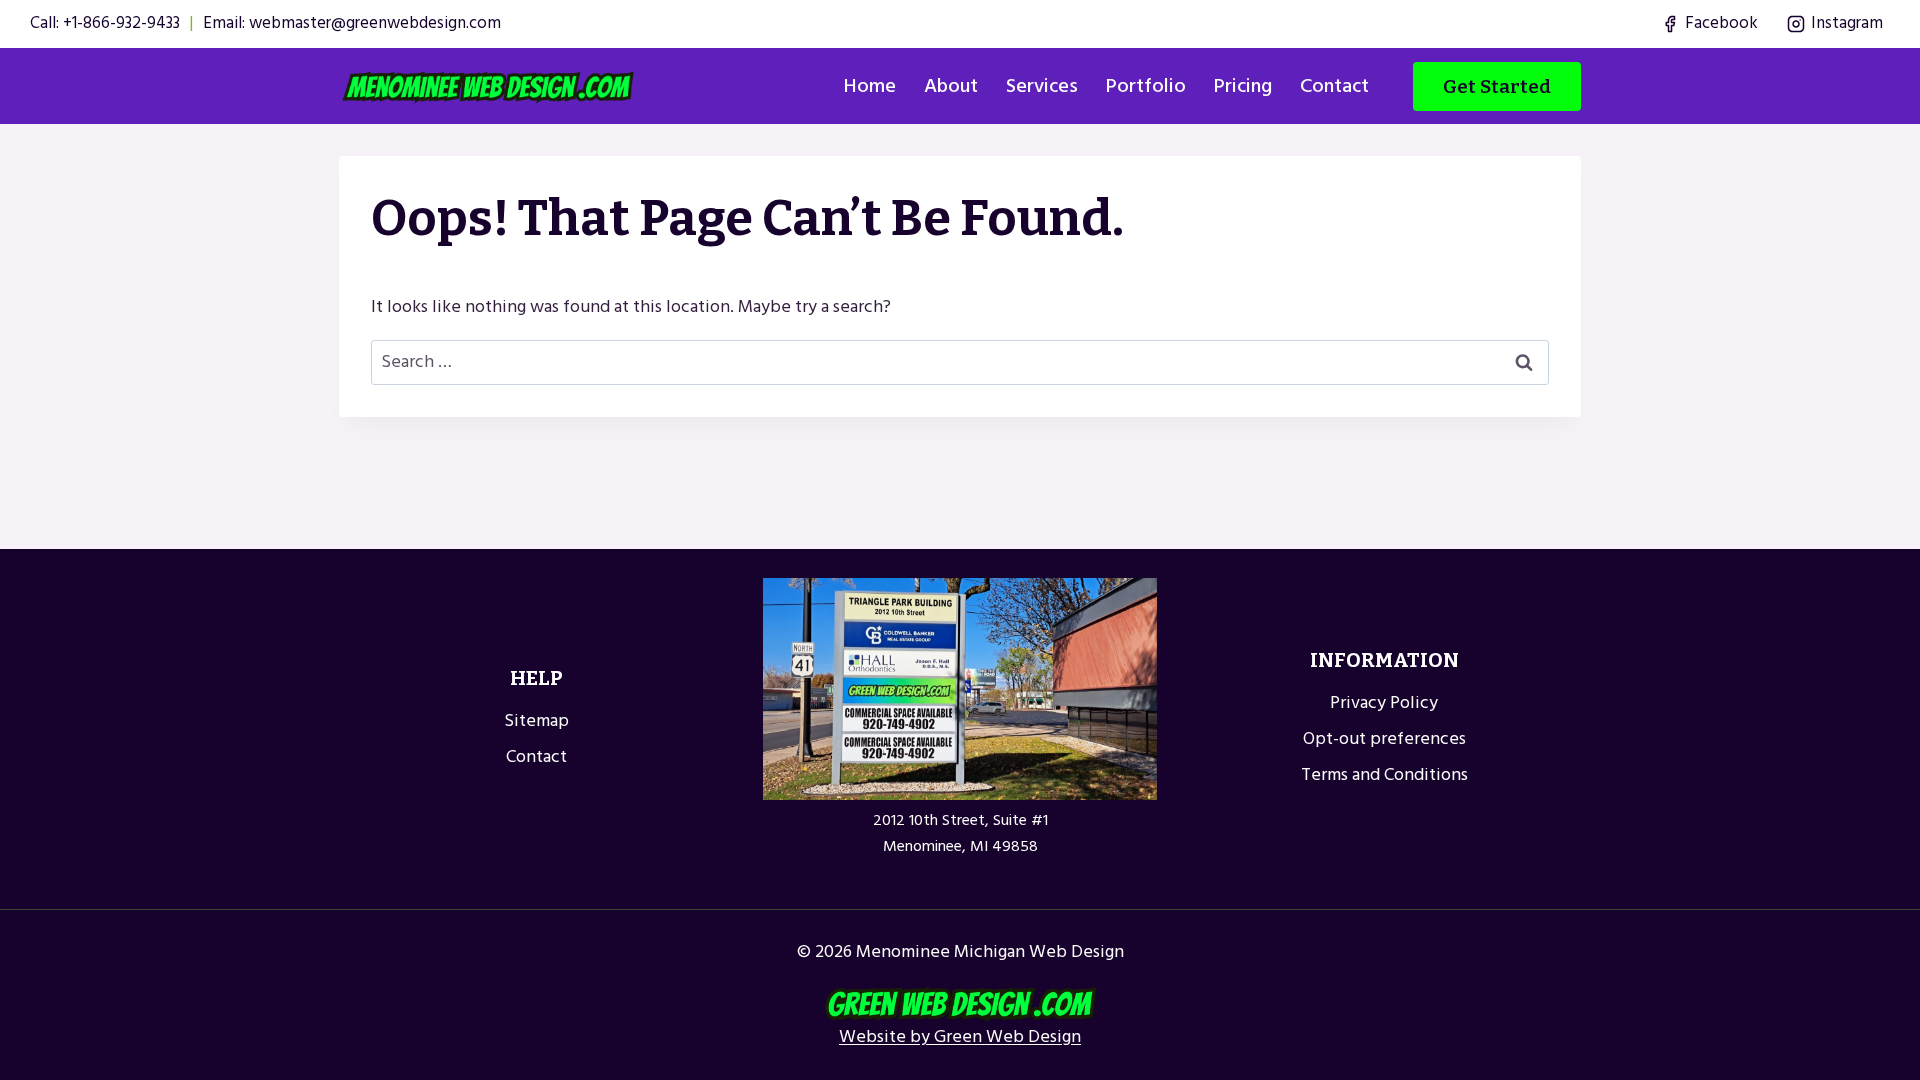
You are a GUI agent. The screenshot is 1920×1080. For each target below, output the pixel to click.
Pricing (1243, 86)
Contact (1334, 86)
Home (870, 86)
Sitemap (536, 720)
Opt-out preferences (1384, 738)
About (951, 86)
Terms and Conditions (1384, 774)
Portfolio (1146, 86)
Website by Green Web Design (960, 1036)
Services (1042, 86)
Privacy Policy (1384, 702)
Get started (1497, 86)
